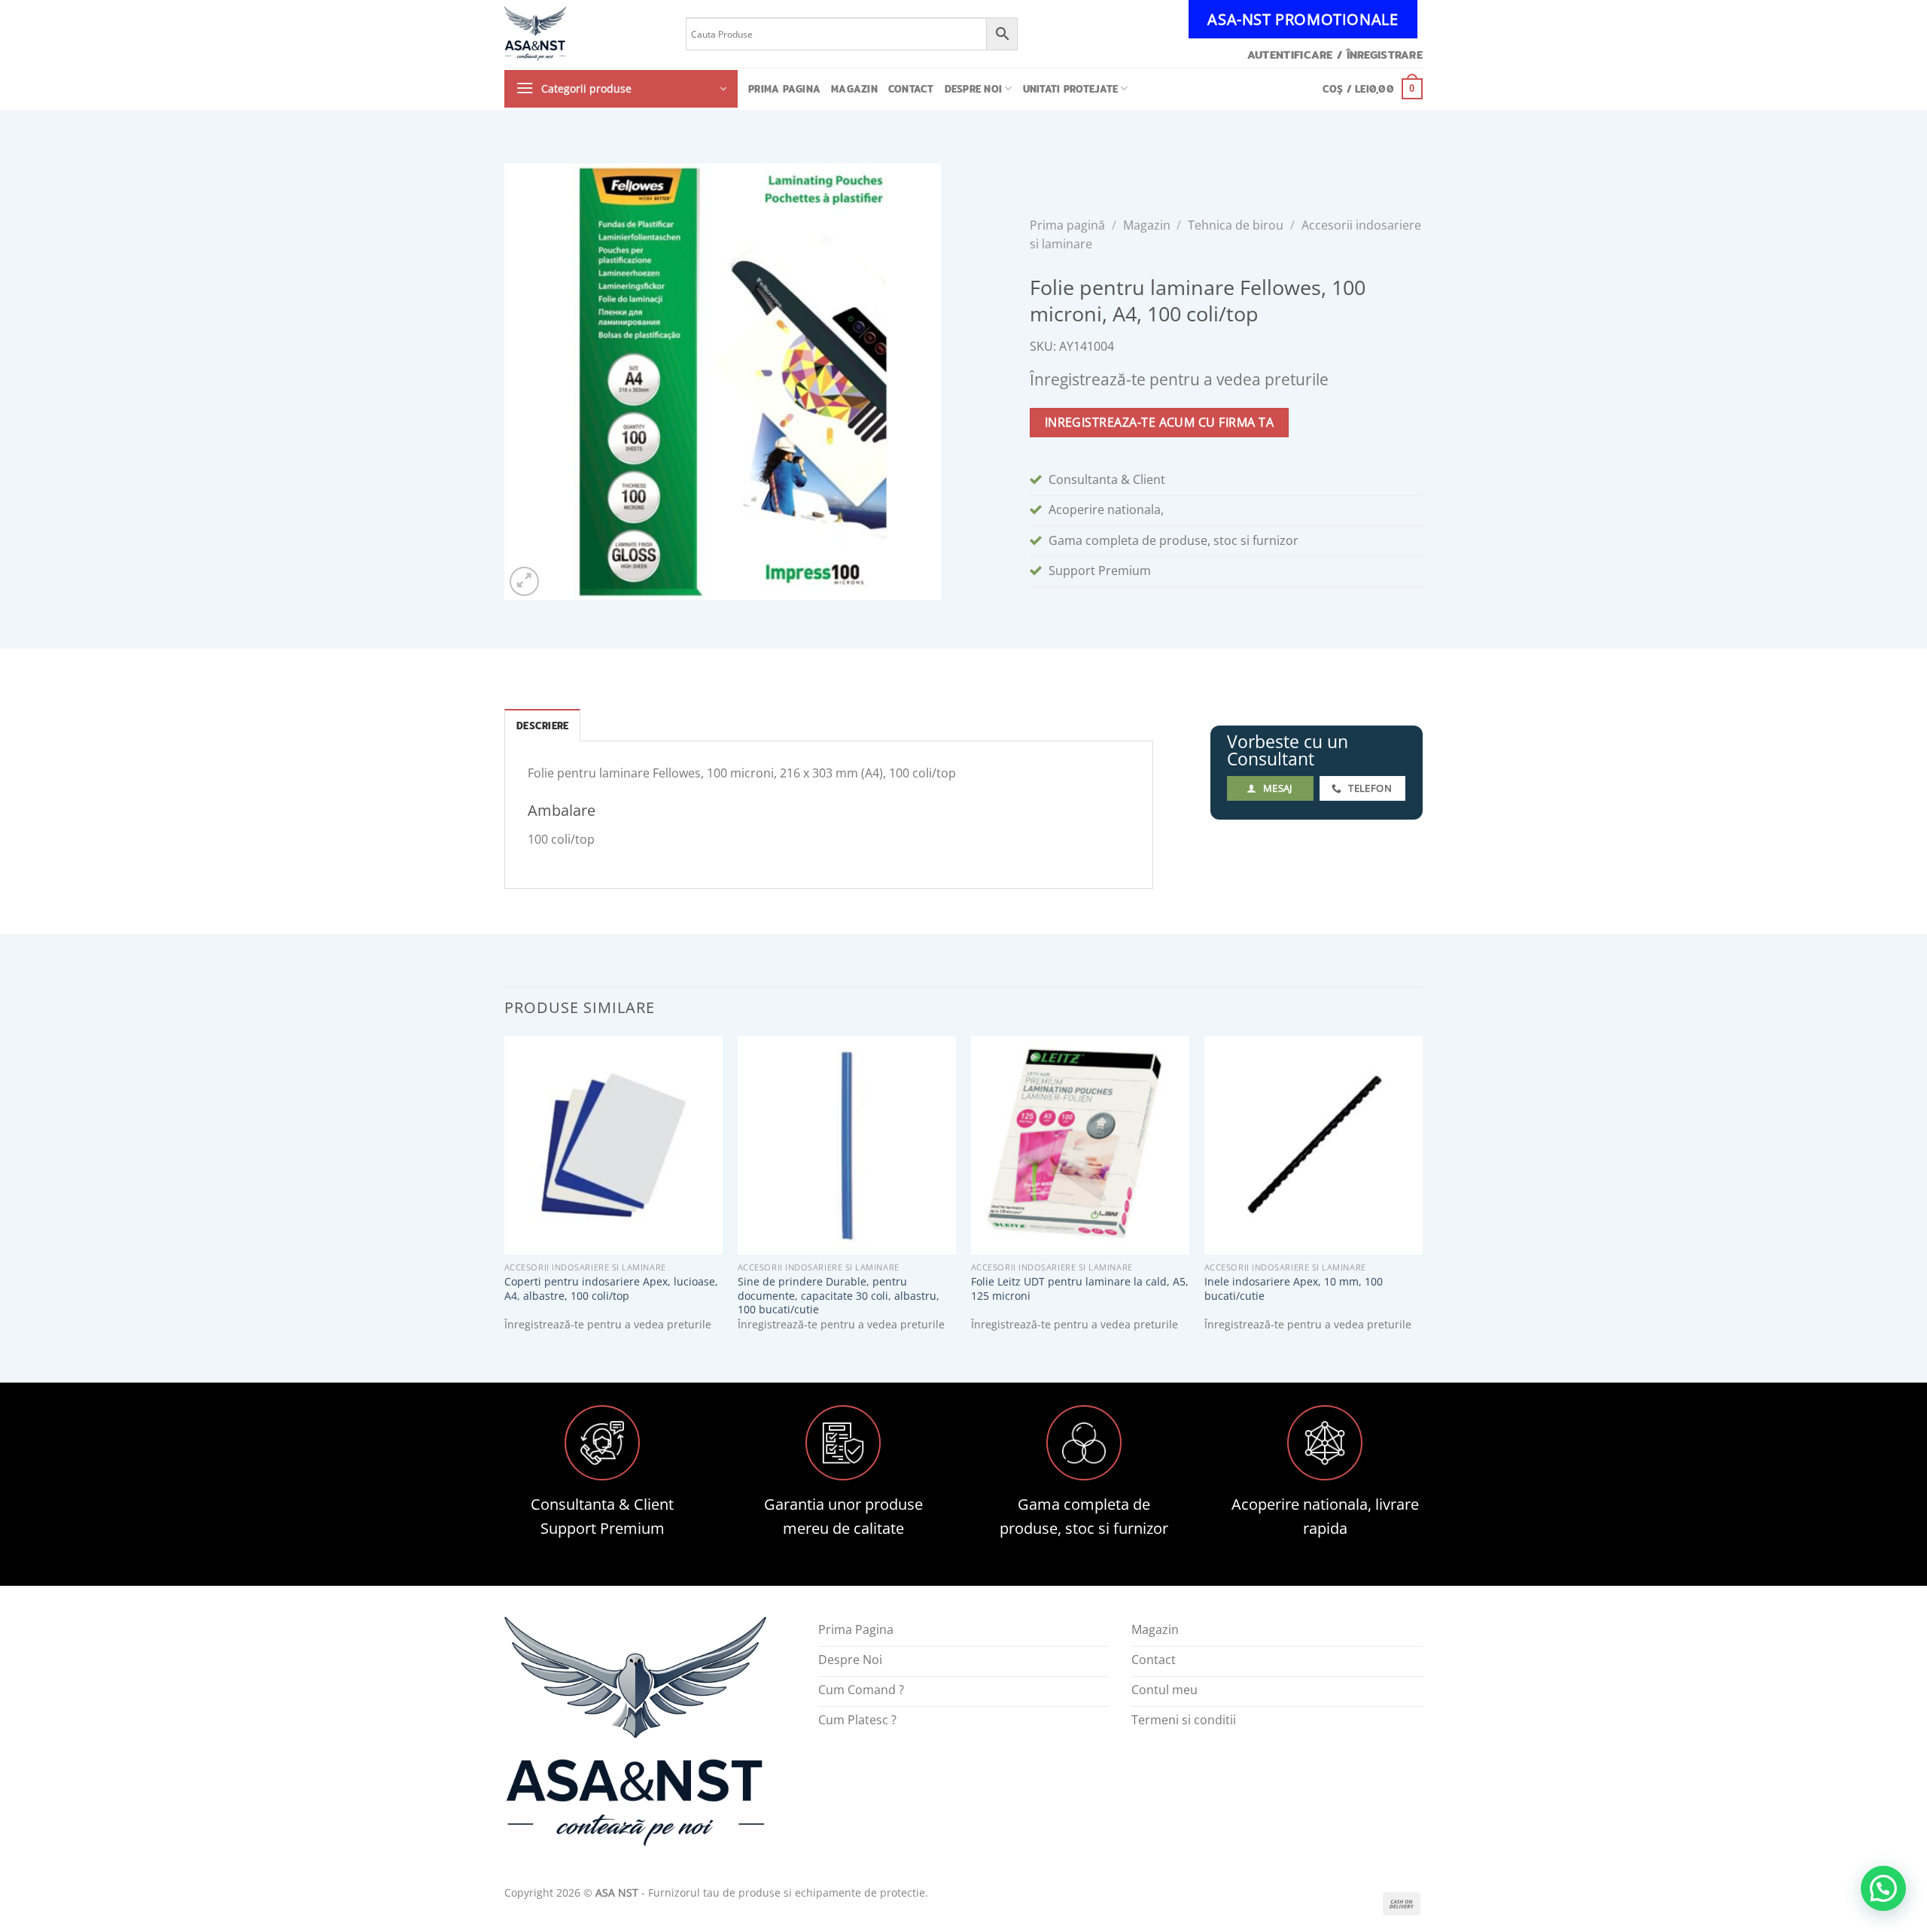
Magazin (854, 89)
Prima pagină (1067, 225)
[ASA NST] (584, 34)
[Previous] (505, 1196)
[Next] (1422, 1196)
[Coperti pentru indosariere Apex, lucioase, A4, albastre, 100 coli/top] (613, 1145)
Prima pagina (784, 89)
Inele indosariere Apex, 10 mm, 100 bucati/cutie (1294, 1289)
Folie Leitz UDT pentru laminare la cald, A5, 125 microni (1080, 1289)
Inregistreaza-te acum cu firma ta (1159, 422)
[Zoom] (524, 581)
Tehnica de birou (1236, 225)
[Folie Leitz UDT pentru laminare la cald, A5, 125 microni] (1080, 1145)
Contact (911, 89)
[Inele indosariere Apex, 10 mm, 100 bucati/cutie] (1314, 1145)
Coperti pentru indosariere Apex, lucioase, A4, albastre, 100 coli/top (611, 1289)
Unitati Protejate (1070, 89)
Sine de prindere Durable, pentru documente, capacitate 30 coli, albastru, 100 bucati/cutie (839, 1296)
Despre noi (974, 89)
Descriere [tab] (542, 726)
